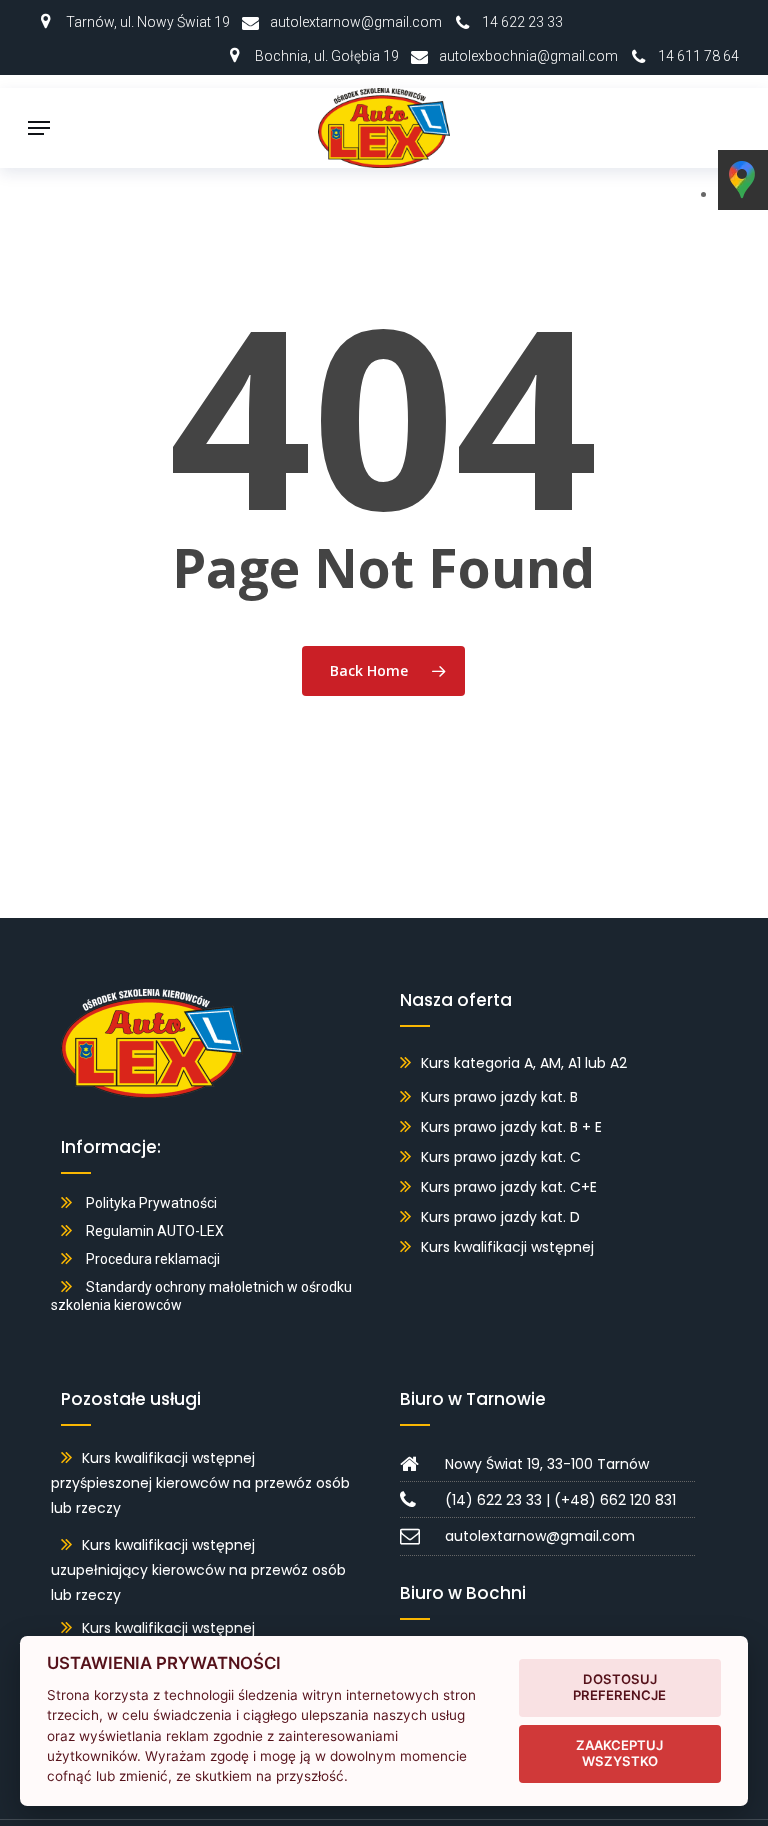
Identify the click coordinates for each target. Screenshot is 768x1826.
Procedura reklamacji (153, 1259)
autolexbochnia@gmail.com (528, 56)
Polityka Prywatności (151, 1203)
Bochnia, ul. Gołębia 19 (327, 56)
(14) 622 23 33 (493, 1500)
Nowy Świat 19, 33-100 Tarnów (547, 1464)
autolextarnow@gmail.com (356, 22)
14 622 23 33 (522, 22)
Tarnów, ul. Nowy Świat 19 (148, 22)
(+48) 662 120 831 (615, 1500)
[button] (39, 128)
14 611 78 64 (698, 56)
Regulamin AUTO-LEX (155, 1231)
